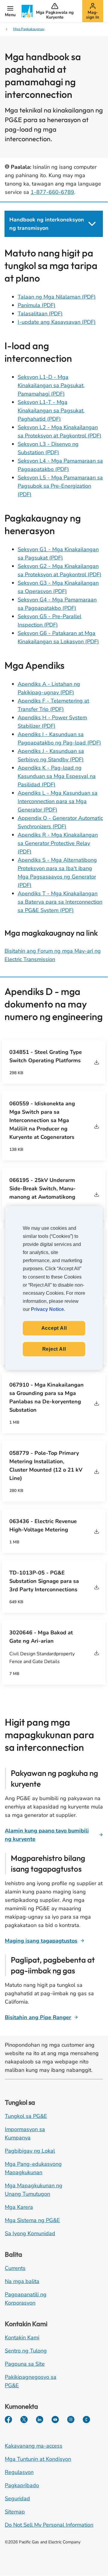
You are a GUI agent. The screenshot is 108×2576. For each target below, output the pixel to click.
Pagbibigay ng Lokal (30, 2151)
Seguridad (17, 2499)
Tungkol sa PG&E (26, 2116)
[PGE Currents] (86, 2420)
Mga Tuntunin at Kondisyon (38, 2459)
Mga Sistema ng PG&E (32, 2220)
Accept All (54, 1328)
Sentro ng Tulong (26, 2351)
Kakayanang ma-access (34, 2446)
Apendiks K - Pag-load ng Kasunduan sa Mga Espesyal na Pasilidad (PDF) (57, 776)
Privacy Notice (47, 1309)
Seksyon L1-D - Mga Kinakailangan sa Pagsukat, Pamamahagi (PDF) (51, 385)
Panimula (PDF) (37, 305)
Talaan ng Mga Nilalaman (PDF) (57, 297)
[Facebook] (8, 2420)
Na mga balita (22, 2281)
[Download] (97, 1062)
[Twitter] (24, 2420)
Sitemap (15, 2512)
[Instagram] (71, 2420)
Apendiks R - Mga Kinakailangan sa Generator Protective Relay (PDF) (58, 843)
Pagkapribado (22, 2485)
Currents (15, 2268)
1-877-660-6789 (52, 192)
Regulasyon (19, 2472)
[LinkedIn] (40, 2420)
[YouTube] (55, 2420)
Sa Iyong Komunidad (30, 2233)
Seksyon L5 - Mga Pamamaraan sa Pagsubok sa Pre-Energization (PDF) (60, 486)
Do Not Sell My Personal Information (49, 2525)
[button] (10, 11)
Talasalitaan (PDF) (40, 314)
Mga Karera (19, 2207)
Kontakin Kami (22, 2338)
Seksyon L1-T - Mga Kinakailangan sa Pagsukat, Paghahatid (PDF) (51, 411)
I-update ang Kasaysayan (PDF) (57, 322)
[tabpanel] (54, 605)
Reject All (54, 1349)
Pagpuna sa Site (25, 2364)
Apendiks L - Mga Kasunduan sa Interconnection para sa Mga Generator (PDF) (58, 801)
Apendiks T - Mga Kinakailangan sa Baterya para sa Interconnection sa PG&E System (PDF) (60, 902)
